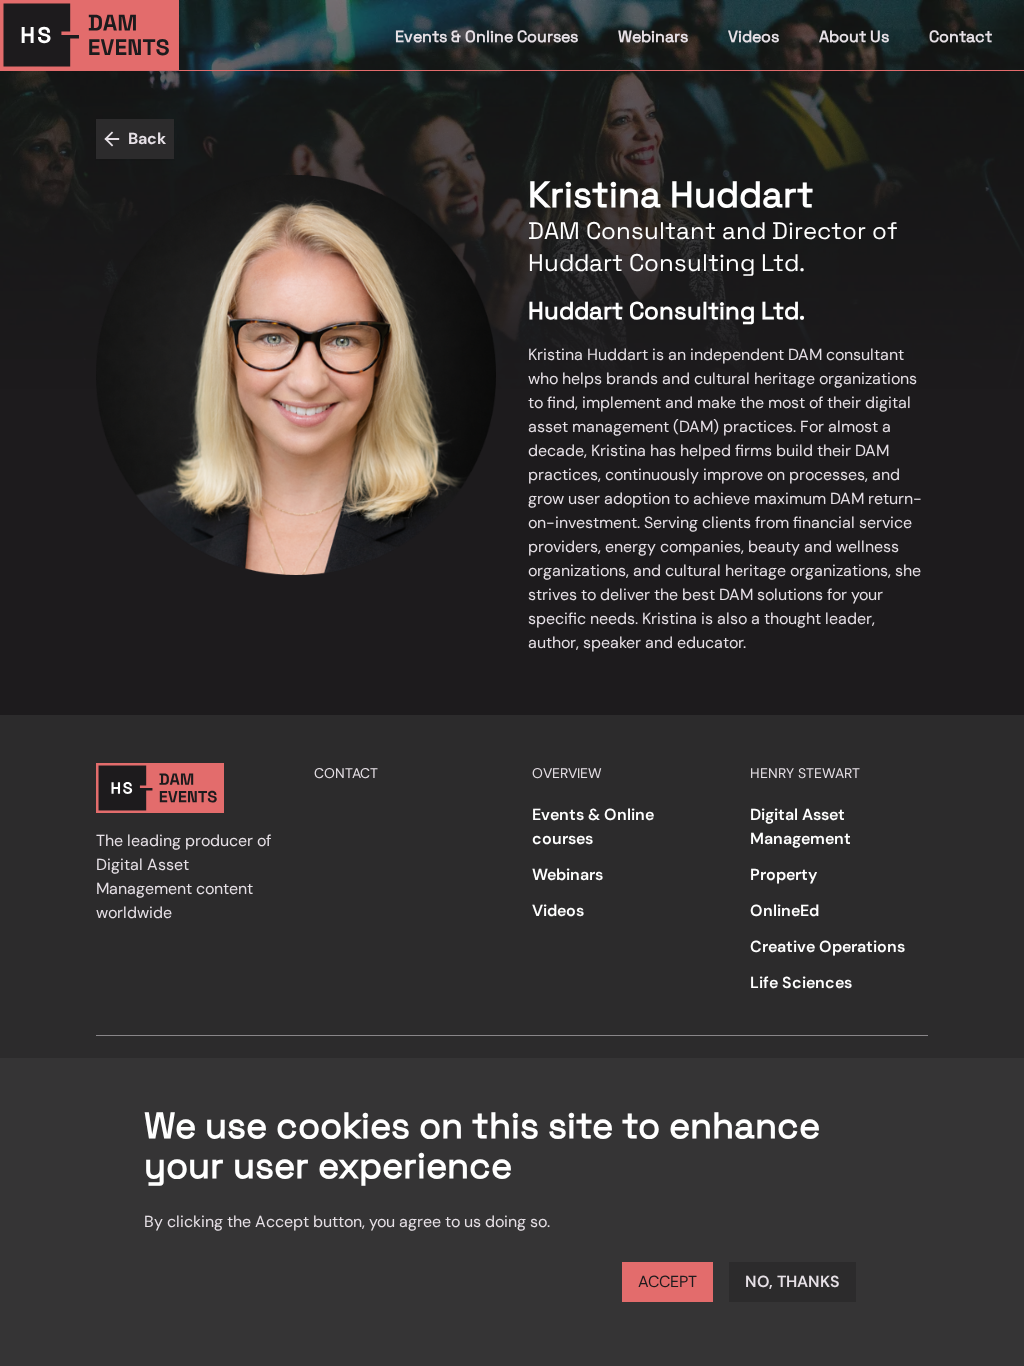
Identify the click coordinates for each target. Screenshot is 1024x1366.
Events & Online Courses (486, 36)
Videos (753, 36)
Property (783, 874)
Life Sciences (801, 982)
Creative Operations (827, 946)
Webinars (653, 36)
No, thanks (792, 1281)
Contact (960, 36)
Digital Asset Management (800, 826)
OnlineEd (784, 910)
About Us (854, 36)
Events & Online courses (593, 826)
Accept (667, 1281)
